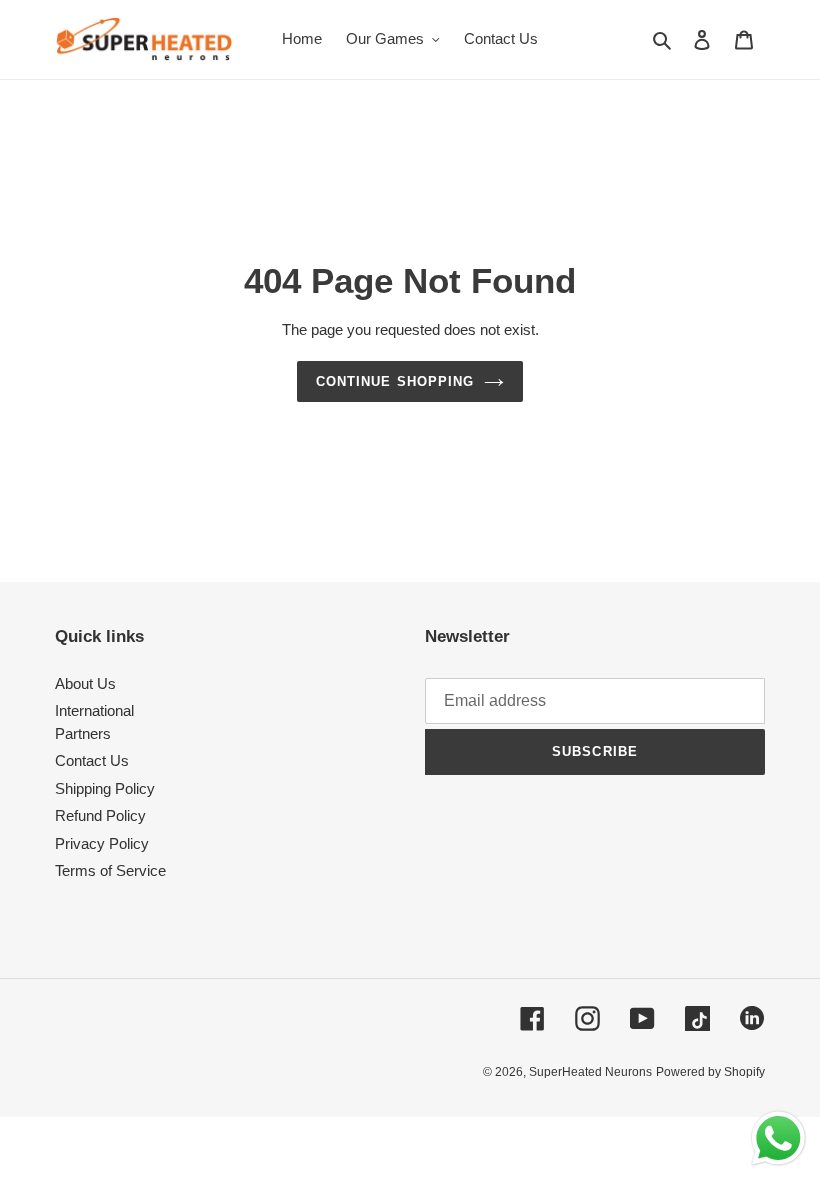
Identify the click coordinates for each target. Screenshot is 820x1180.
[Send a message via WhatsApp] (778, 1138)
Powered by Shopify (710, 1072)
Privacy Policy (102, 843)
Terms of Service (110, 870)
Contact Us (92, 760)
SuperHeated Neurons (590, 1072)
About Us (85, 683)
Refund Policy (100, 815)
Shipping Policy (105, 788)
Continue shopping (395, 381)
